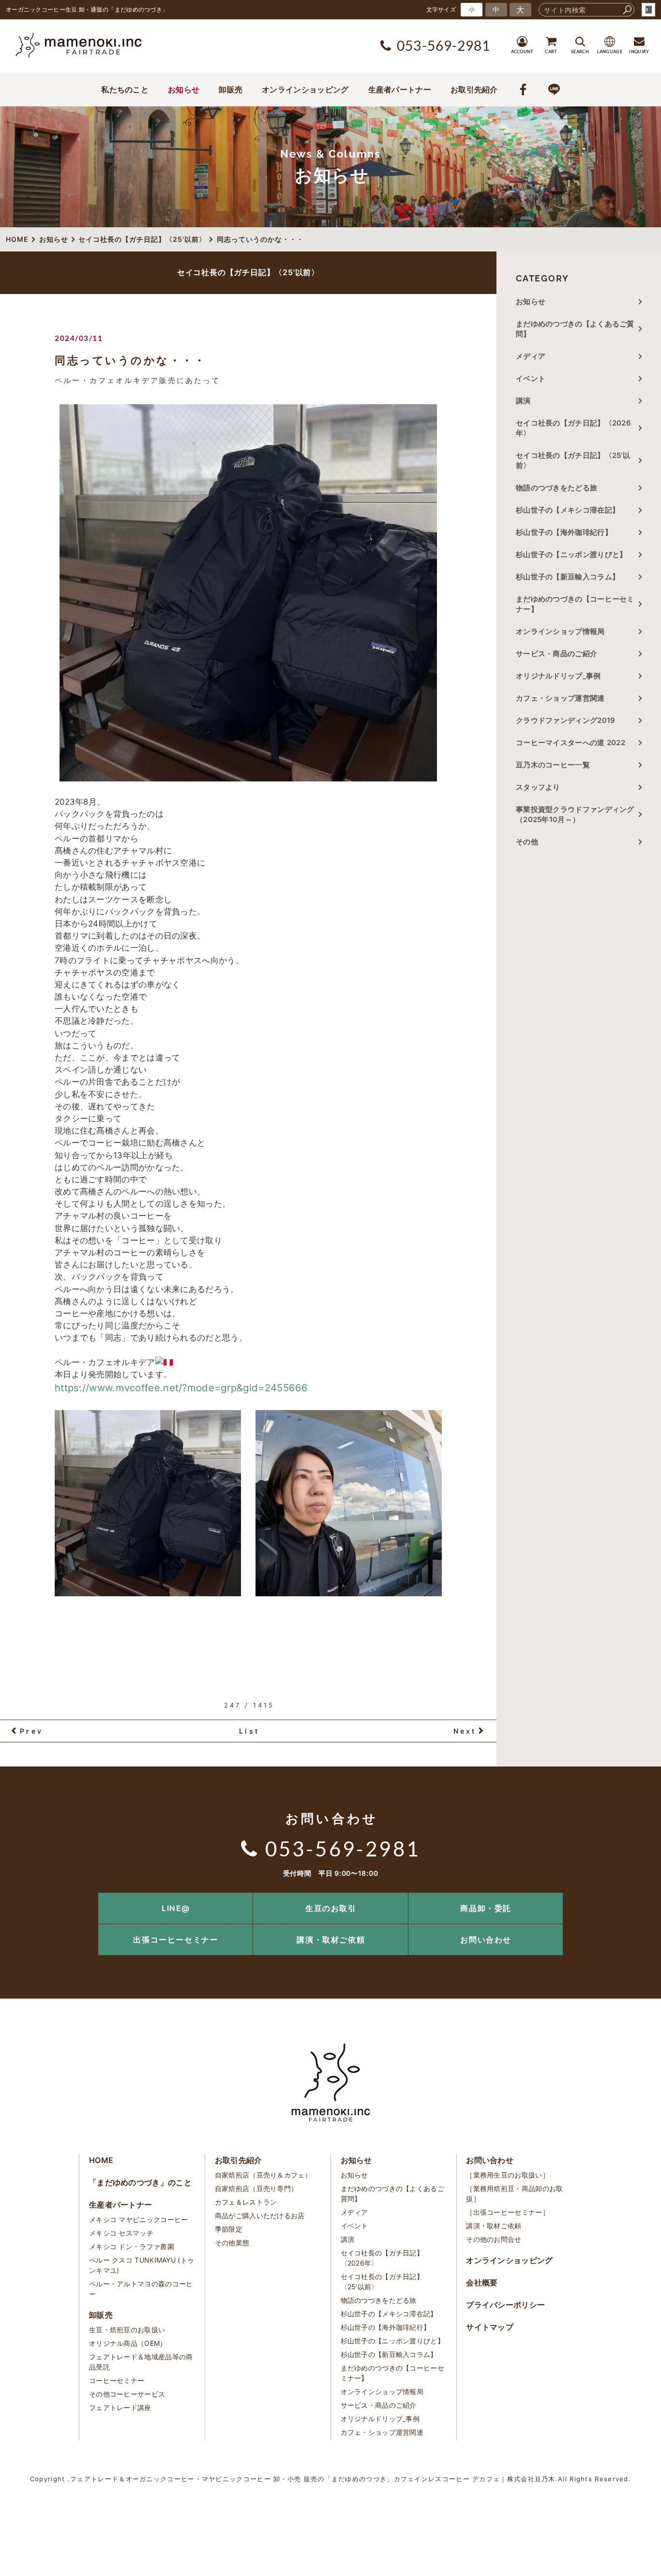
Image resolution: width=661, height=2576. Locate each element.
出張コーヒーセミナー (176, 1940)
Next (465, 1731)
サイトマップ (490, 2327)
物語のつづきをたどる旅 (556, 488)
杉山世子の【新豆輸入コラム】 (568, 577)
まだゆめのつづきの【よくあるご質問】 (575, 329)
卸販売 (231, 89)
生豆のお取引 (331, 1908)
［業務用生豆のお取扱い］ (508, 2175)
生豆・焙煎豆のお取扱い (127, 2330)
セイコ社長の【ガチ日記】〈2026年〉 (573, 428)
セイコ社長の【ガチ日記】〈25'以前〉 (573, 460)
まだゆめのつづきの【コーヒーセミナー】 (575, 604)
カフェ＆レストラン (246, 2202)
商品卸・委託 (486, 1908)
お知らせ (184, 89)
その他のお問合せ (494, 2239)
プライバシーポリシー (505, 2305)
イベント (531, 378)
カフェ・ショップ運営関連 (560, 698)
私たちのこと (125, 89)
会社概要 (482, 2282)
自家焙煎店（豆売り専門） (256, 2188)
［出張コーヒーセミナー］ (508, 2212)
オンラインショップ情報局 (560, 631)
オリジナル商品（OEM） (128, 2343)
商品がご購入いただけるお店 (260, 2215)
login (648, 10)
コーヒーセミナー (117, 2380)
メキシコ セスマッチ (121, 2233)
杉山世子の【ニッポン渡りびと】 (571, 554)
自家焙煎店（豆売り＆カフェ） (263, 2175)
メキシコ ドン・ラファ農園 (132, 2246)
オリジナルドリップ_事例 (558, 676)
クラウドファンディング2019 (566, 720)
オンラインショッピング (305, 89)
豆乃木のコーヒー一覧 (553, 765)
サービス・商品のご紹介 (556, 654)
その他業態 (232, 2243)
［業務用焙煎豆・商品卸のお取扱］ (514, 2193)
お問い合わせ (486, 1940)
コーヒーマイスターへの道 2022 (571, 743)
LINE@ (176, 1908)
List (249, 1731)
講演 (523, 401)
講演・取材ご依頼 (331, 1940)
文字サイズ (441, 9)
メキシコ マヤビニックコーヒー (139, 2219)
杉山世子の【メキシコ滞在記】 (568, 510)
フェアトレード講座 (120, 2407)
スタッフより (538, 787)
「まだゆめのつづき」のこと (140, 2182)
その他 (531, 842)
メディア (531, 356)
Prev (31, 1731)
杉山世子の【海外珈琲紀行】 (564, 532)
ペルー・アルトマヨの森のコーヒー (141, 2289)
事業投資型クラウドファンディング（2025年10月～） (575, 814)
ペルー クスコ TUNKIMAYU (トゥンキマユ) (142, 2265)
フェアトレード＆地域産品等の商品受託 (141, 2362)
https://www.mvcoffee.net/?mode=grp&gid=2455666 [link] (181, 1388)
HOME (101, 2160)
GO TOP (632, 1896)
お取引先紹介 (474, 89)
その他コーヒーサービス (127, 2394)
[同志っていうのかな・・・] (248, 593)
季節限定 (229, 2229)
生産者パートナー (400, 89)
